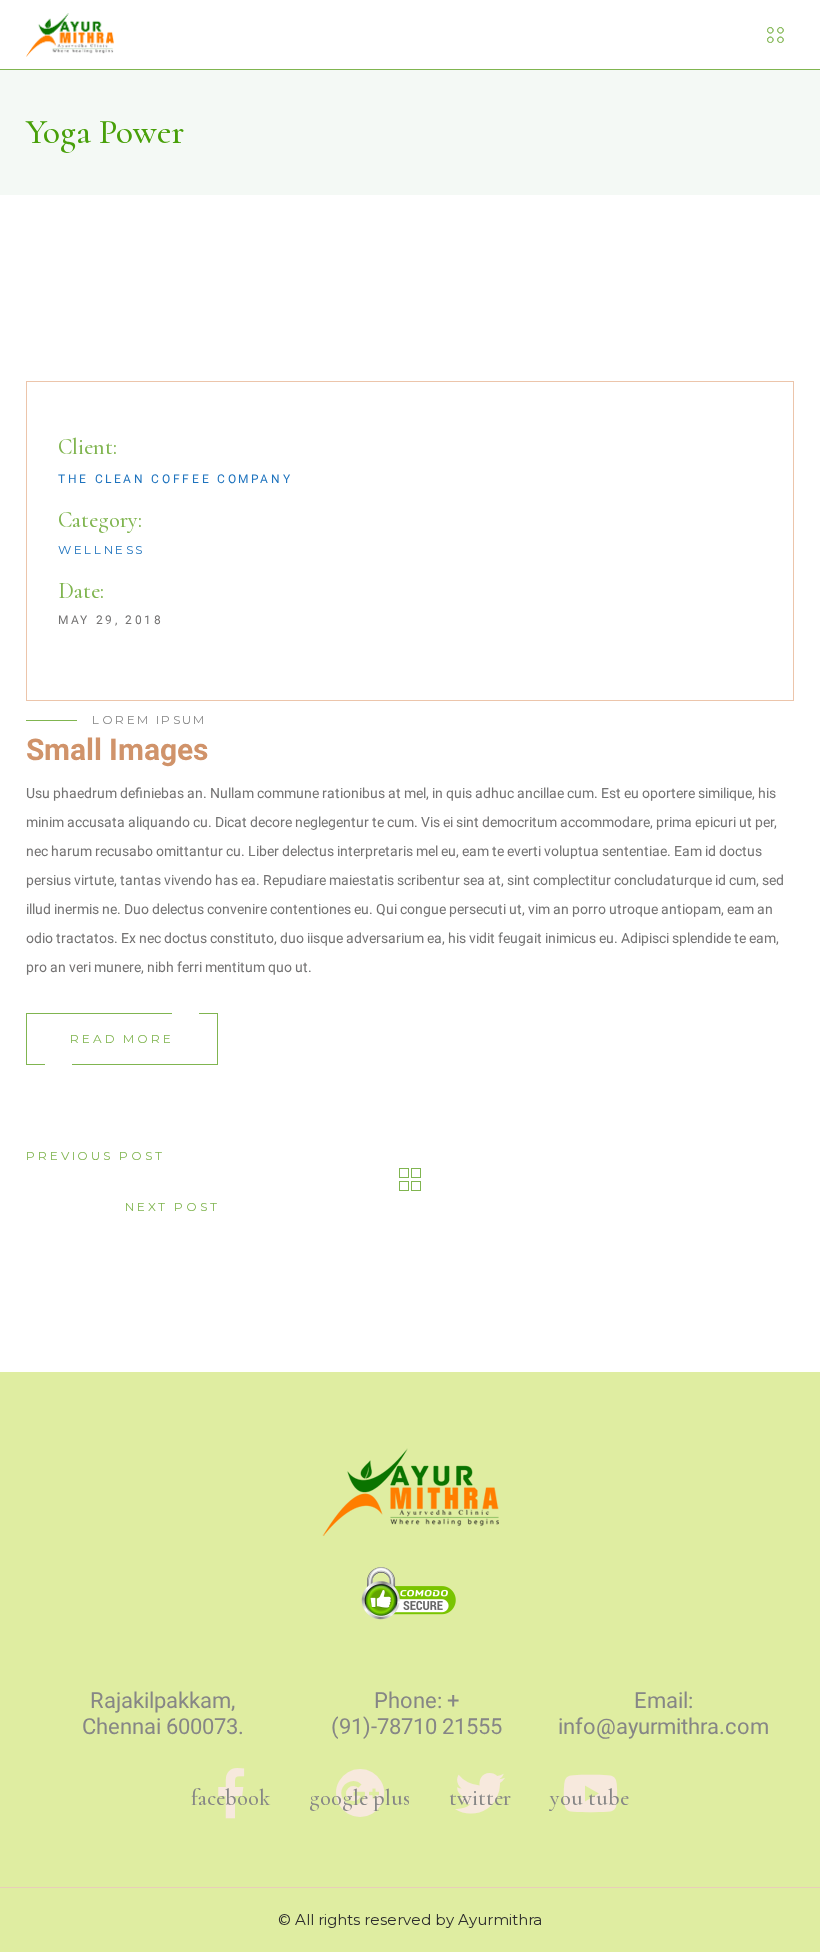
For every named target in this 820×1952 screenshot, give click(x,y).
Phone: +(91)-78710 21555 (416, 1713)
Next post (172, 1206)
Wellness (101, 549)
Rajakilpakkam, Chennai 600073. (163, 1713)
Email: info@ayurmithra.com (663, 1713)
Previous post (95, 1155)
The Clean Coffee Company (175, 479)
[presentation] (72, 298)
